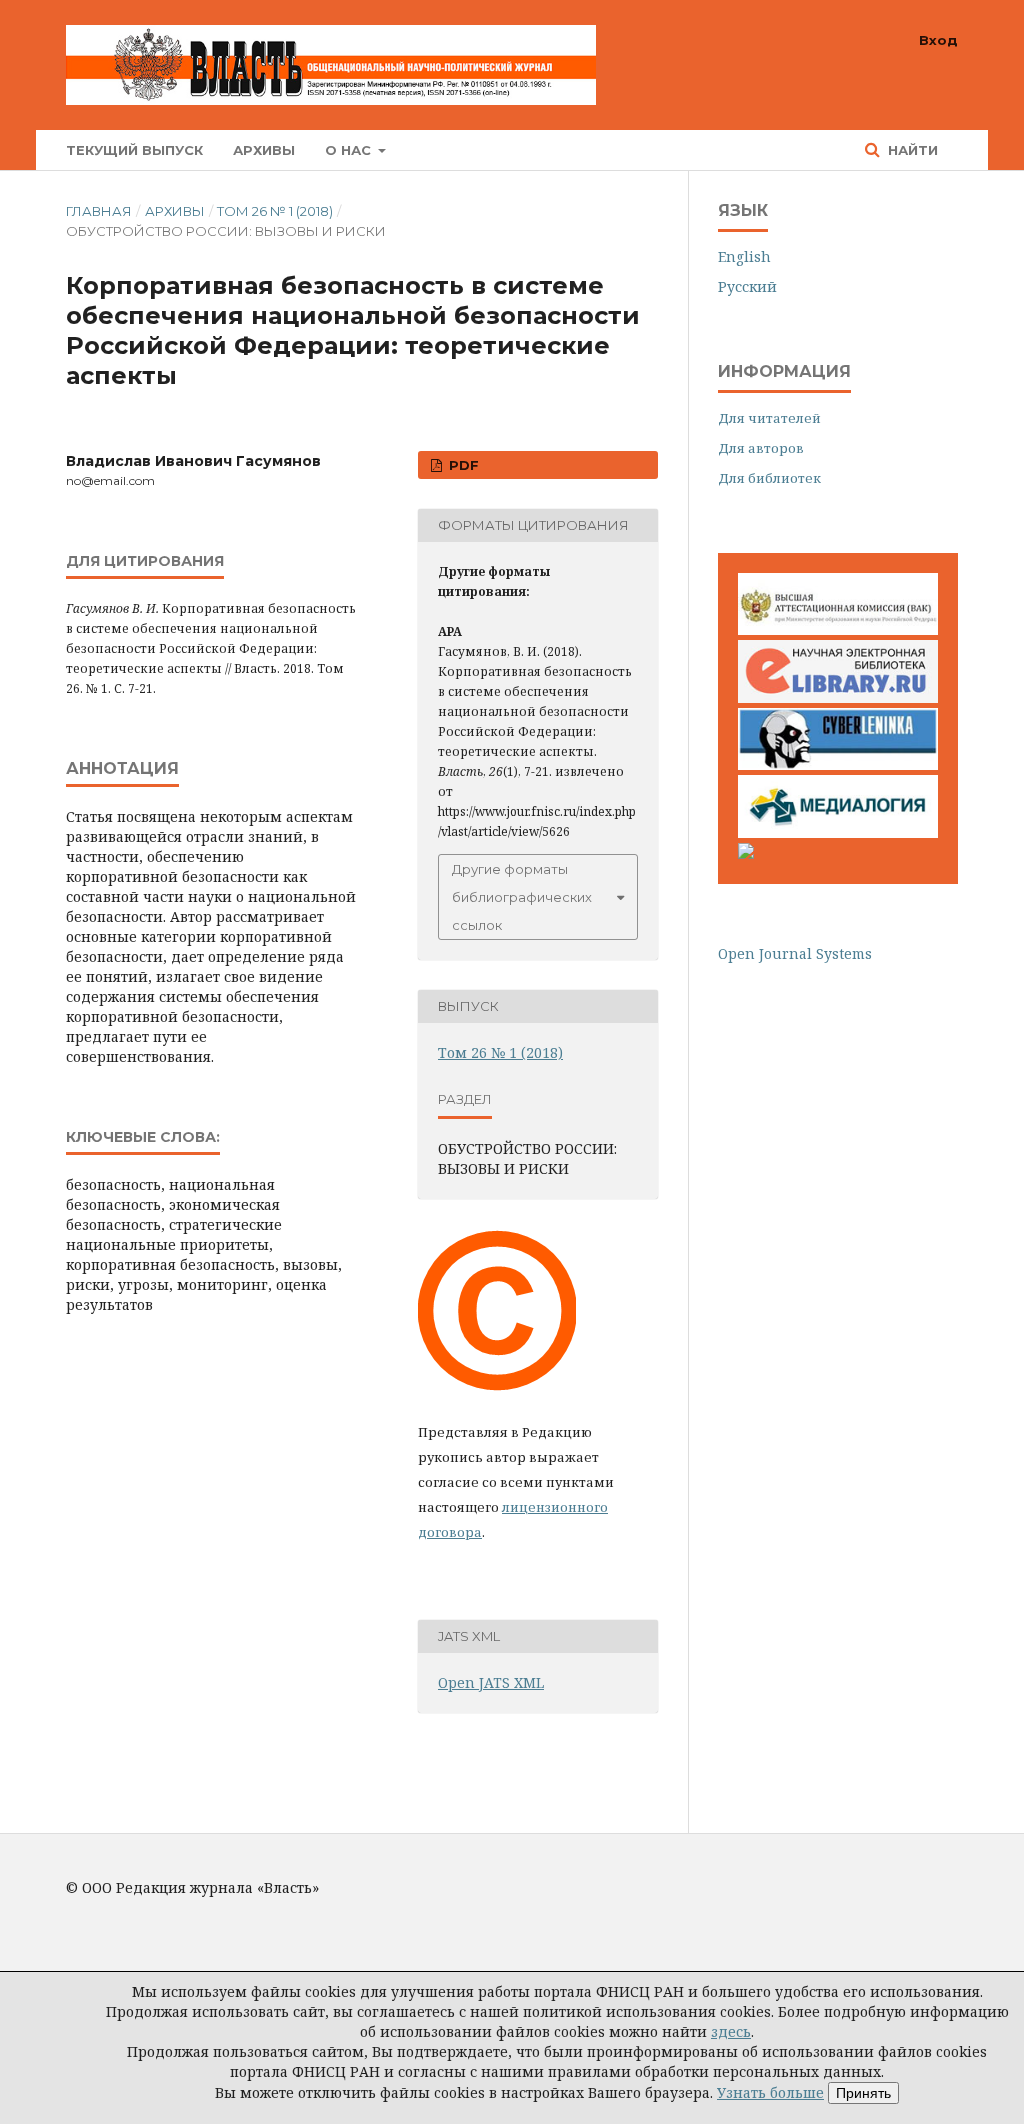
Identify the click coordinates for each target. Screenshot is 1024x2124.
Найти (911, 150)
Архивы (264, 150)
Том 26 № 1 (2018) (275, 211)
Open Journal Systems (795, 953)
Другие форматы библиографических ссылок (522, 897)
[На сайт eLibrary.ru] (838, 697)
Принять (863, 2093)
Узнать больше (770, 2092)
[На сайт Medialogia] (838, 832)
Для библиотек (769, 478)
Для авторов (761, 448)
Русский (747, 286)
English (744, 256)
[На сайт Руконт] (746, 853)
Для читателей (769, 418)
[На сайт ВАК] (838, 629)
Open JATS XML (491, 1682)
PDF (462, 465)
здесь (731, 2031)
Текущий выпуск (134, 150)
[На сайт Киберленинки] (838, 764)
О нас (350, 150)
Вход (938, 40)
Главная (99, 211)
